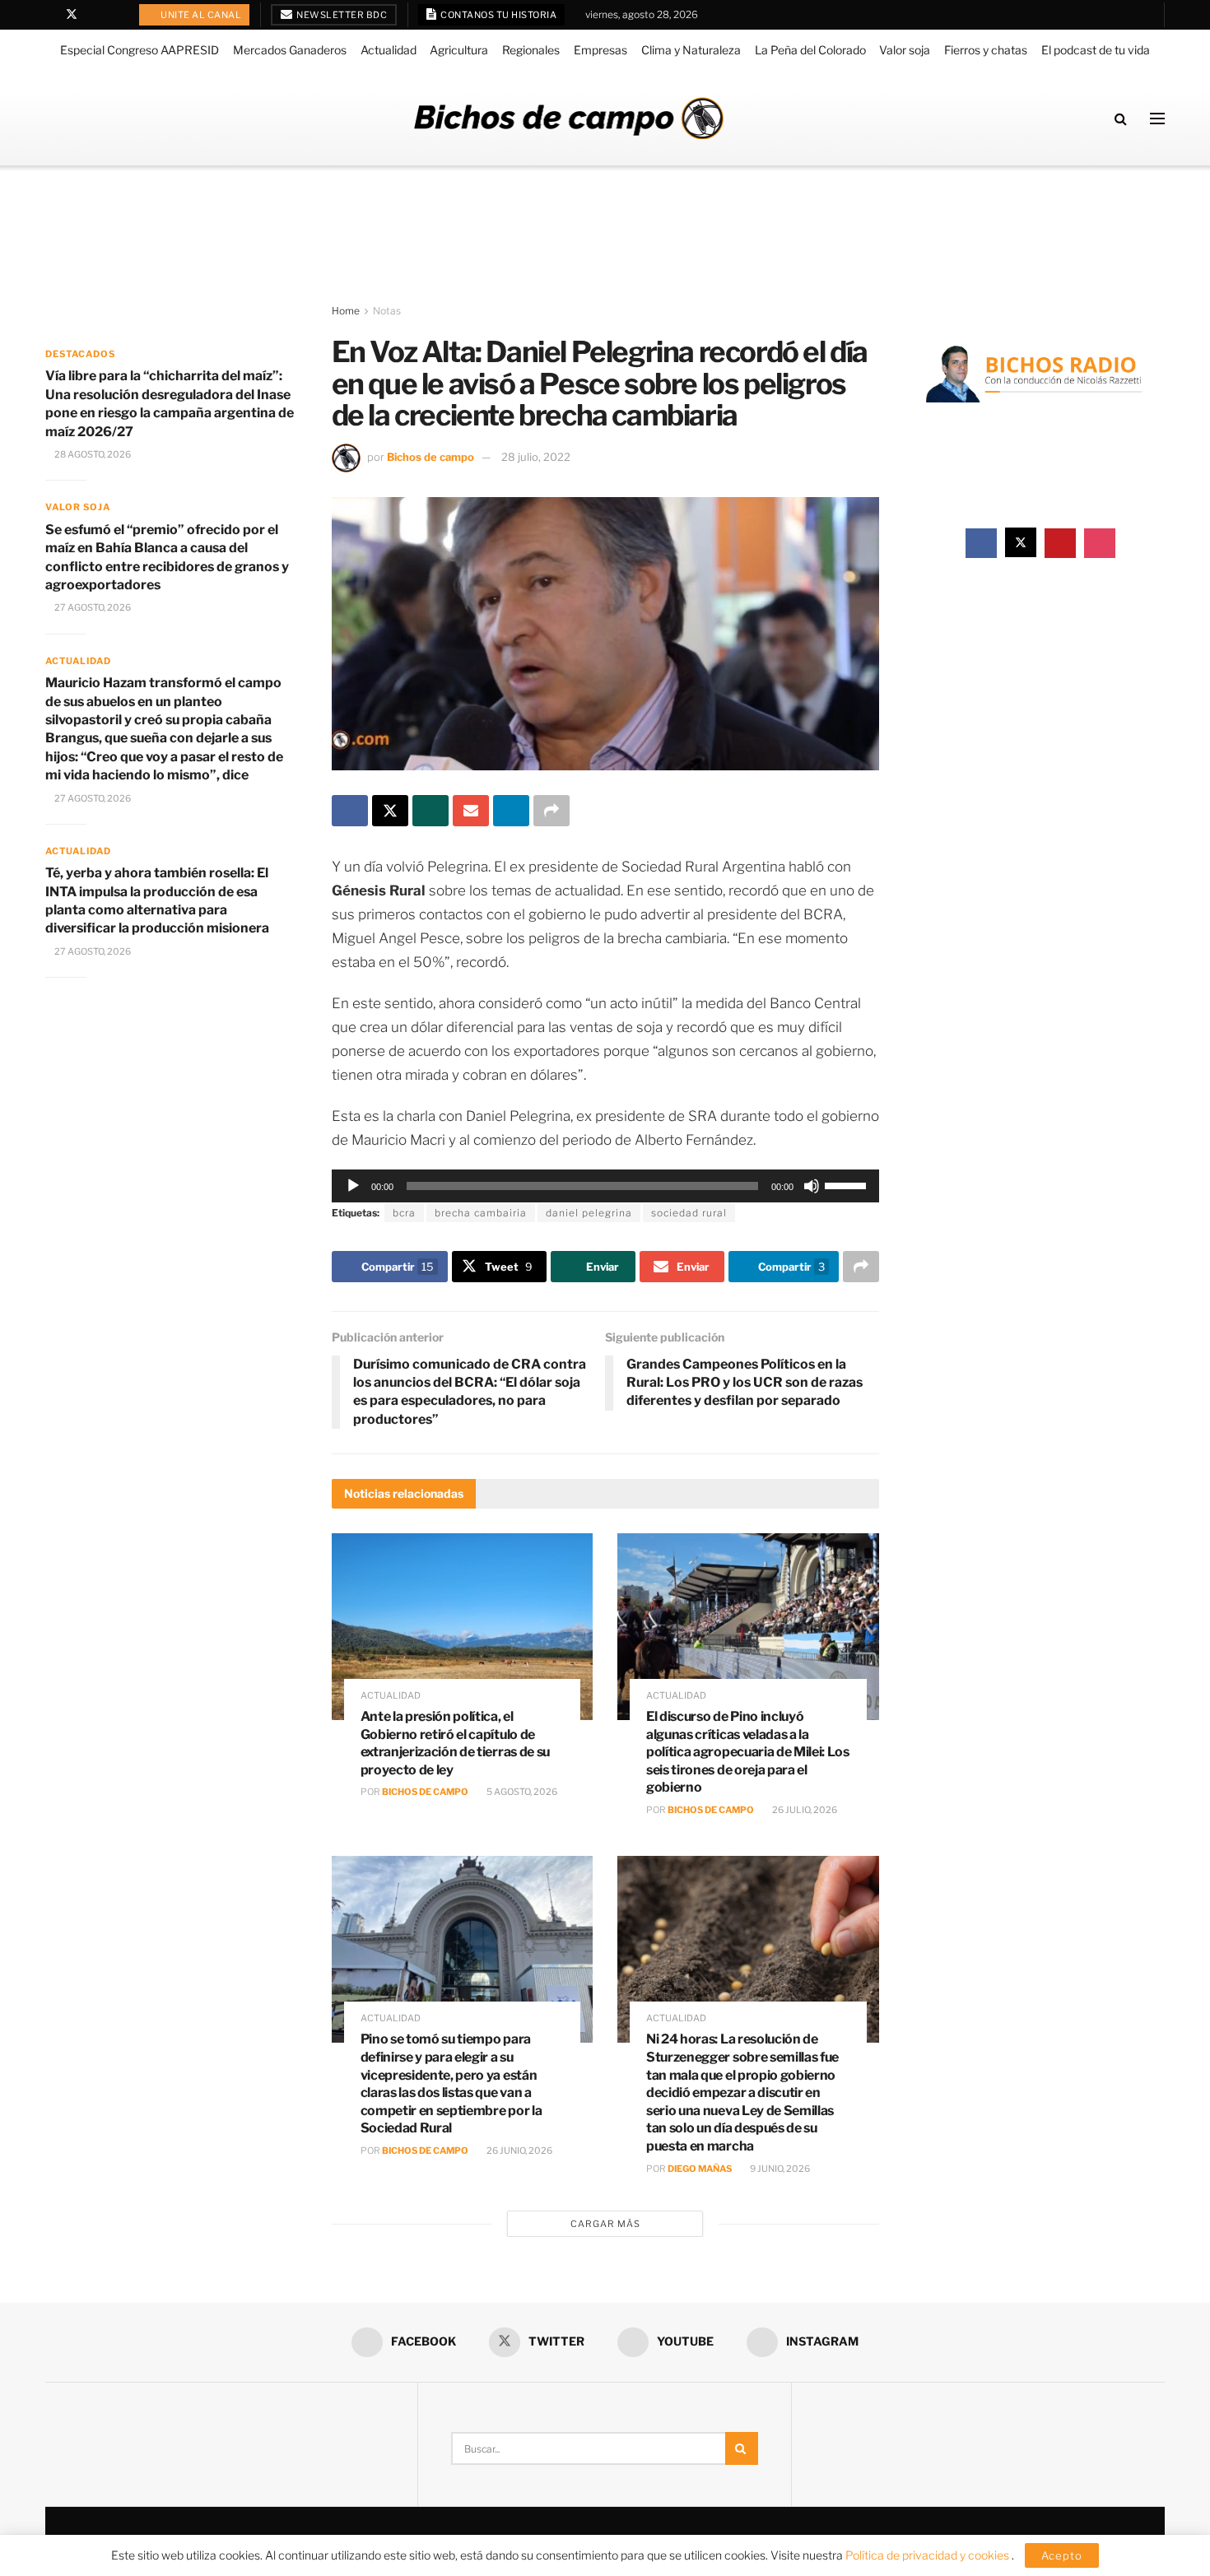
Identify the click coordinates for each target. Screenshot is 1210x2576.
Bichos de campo (430, 457)
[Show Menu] (1157, 119)
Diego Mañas (700, 2169)
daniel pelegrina (589, 1213)
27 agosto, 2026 (92, 607)
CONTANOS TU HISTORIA (498, 15)
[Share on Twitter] (390, 811)
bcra (404, 1213)
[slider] (848, 1184)
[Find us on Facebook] (50, 15)
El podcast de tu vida (1096, 50)
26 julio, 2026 (804, 1810)
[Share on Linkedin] (511, 811)
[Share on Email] (471, 811)
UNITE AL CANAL (200, 15)
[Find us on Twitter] (72, 15)
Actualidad (389, 50)
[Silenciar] (812, 1186)
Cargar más (605, 2224)
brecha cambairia (481, 1213)
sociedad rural (689, 1213)
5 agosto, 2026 (521, 1792)
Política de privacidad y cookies (928, 2555)
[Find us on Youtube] (93, 15)
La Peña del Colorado (810, 50)
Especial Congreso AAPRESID (140, 50)
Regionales (531, 50)
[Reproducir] (353, 1186)
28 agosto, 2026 (92, 454)
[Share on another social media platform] (551, 811)
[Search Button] (1121, 119)
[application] (605, 1186)
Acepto (1062, 2555)
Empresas (600, 50)
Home (346, 311)
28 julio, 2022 (536, 457)
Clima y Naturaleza (691, 50)
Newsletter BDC (341, 15)
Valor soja (905, 50)
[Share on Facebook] (350, 811)
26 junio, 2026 (519, 2151)
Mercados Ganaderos (290, 50)
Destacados (80, 354)
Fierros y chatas (986, 50)
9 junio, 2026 (779, 2169)
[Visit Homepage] (569, 118)
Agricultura (459, 50)
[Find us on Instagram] (114, 15)
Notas (387, 311)
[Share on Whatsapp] (430, 811)
